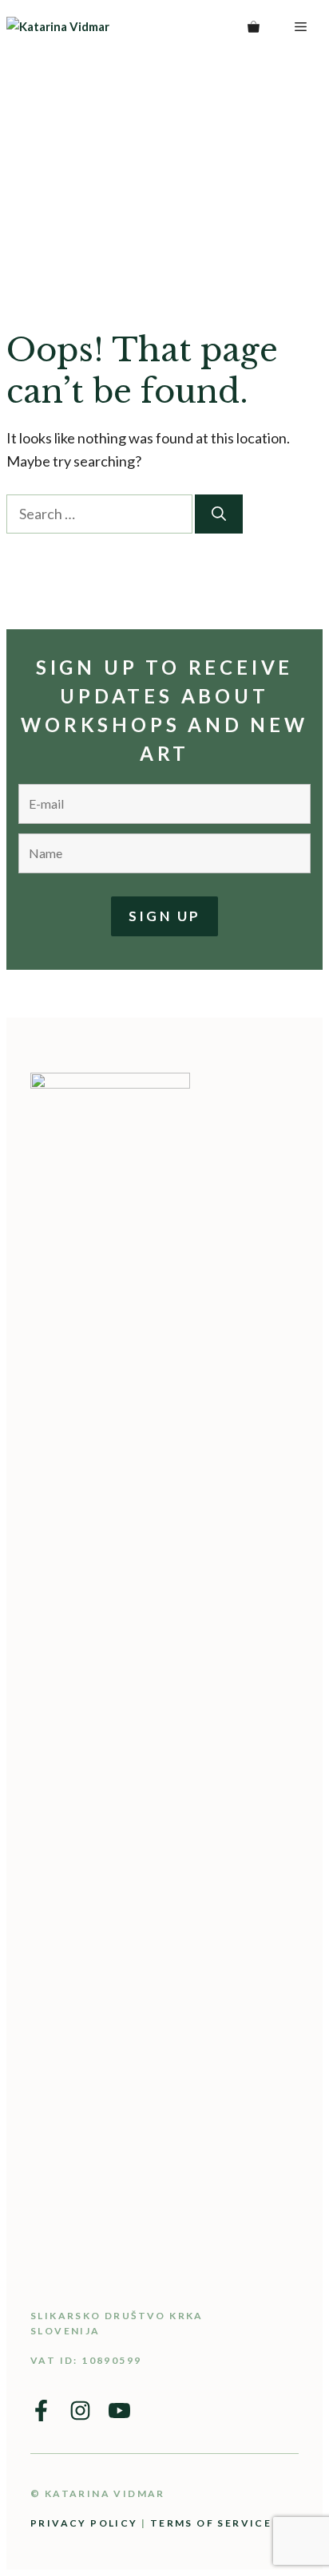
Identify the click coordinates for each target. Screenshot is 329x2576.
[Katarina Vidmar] (93, 27)
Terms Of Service (211, 2523)
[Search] (219, 514)
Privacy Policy (84, 2523)
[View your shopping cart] (254, 26)
